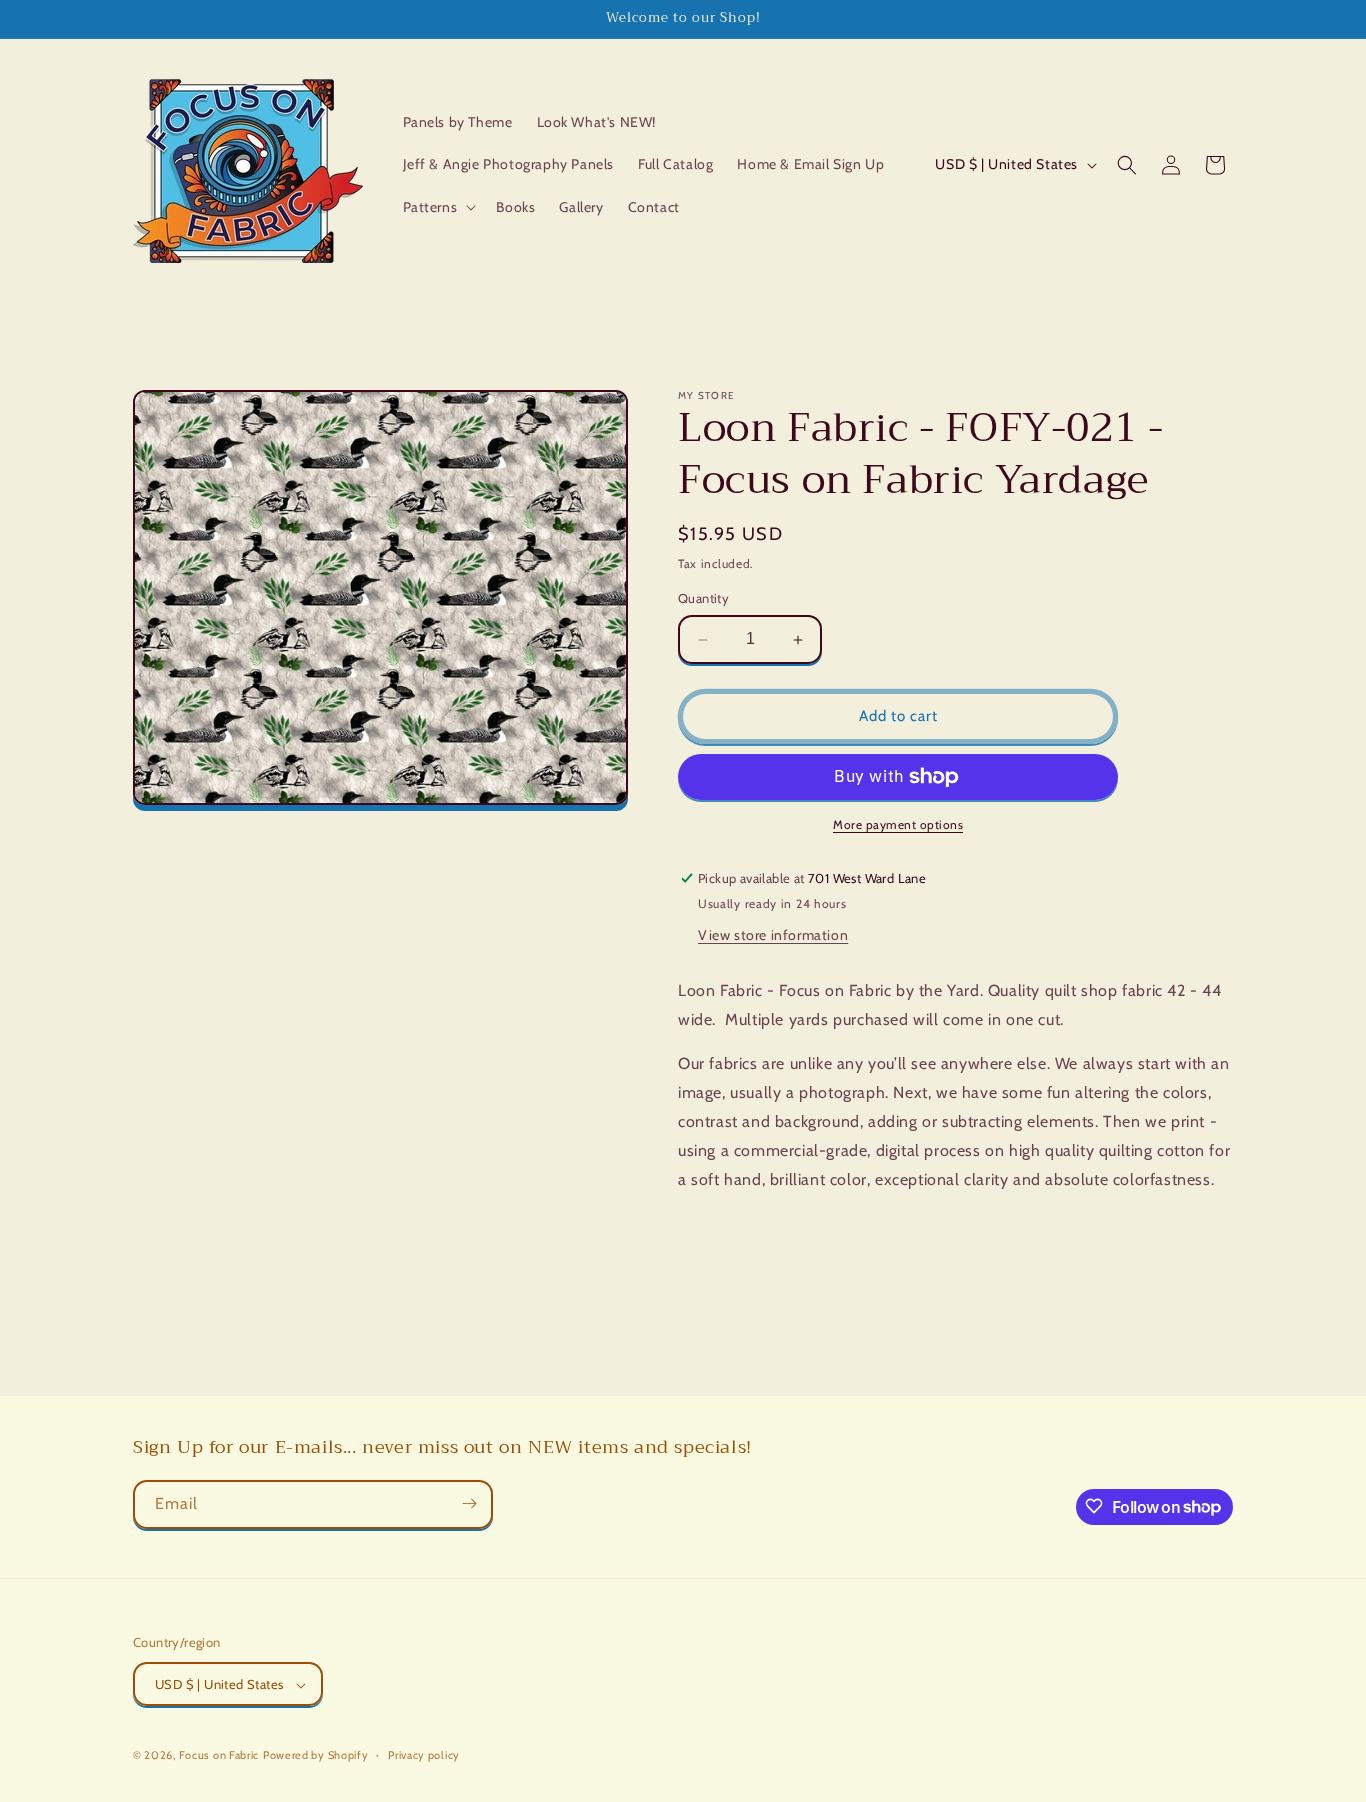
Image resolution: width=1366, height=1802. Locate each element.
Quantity (703, 599)
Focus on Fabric (219, 1756)
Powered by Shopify (316, 1756)
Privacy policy (424, 1755)
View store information (773, 935)
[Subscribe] (469, 1503)
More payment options (898, 824)
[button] (438, 207)
